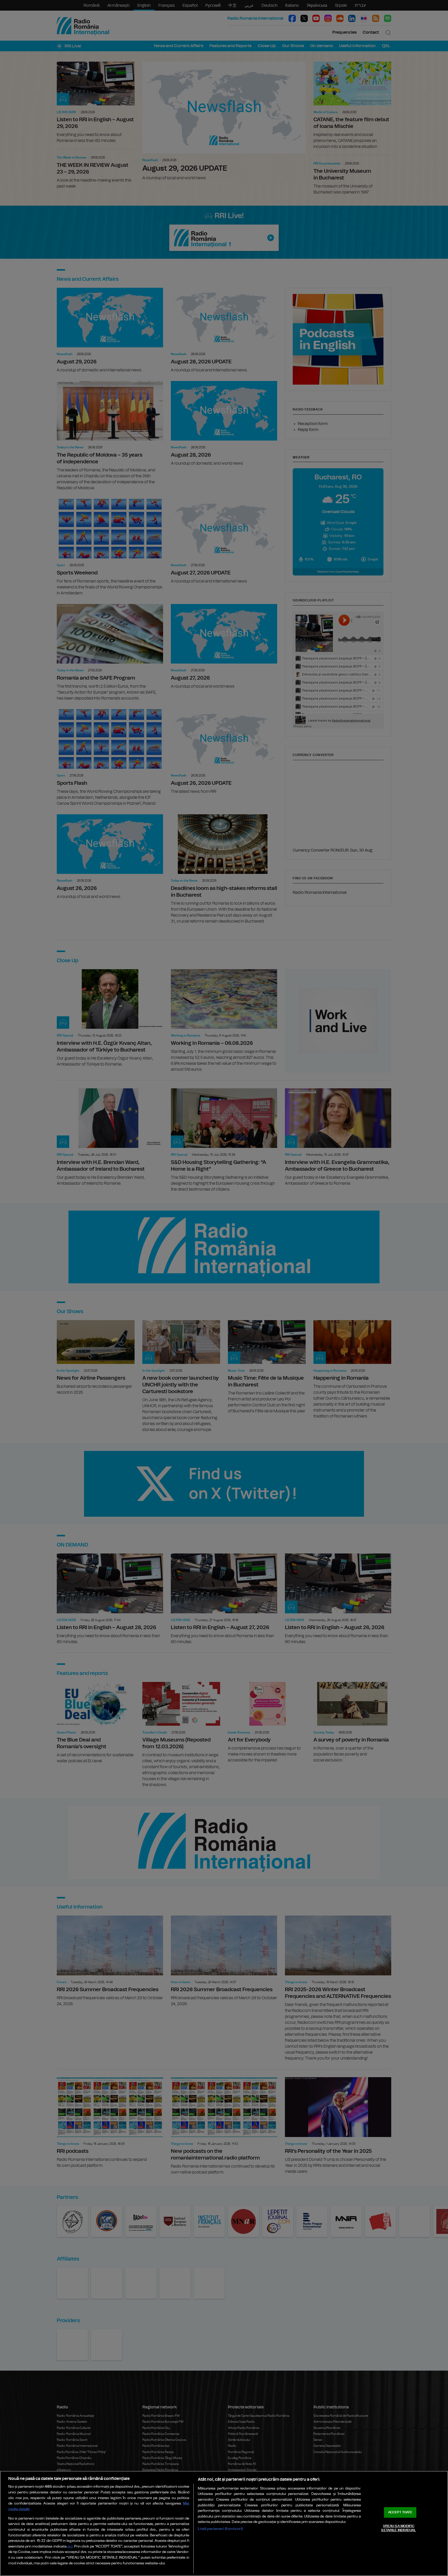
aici (70, 2547)
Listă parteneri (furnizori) (220, 2529)
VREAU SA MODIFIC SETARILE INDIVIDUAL (398, 2528)
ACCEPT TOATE (400, 2512)
